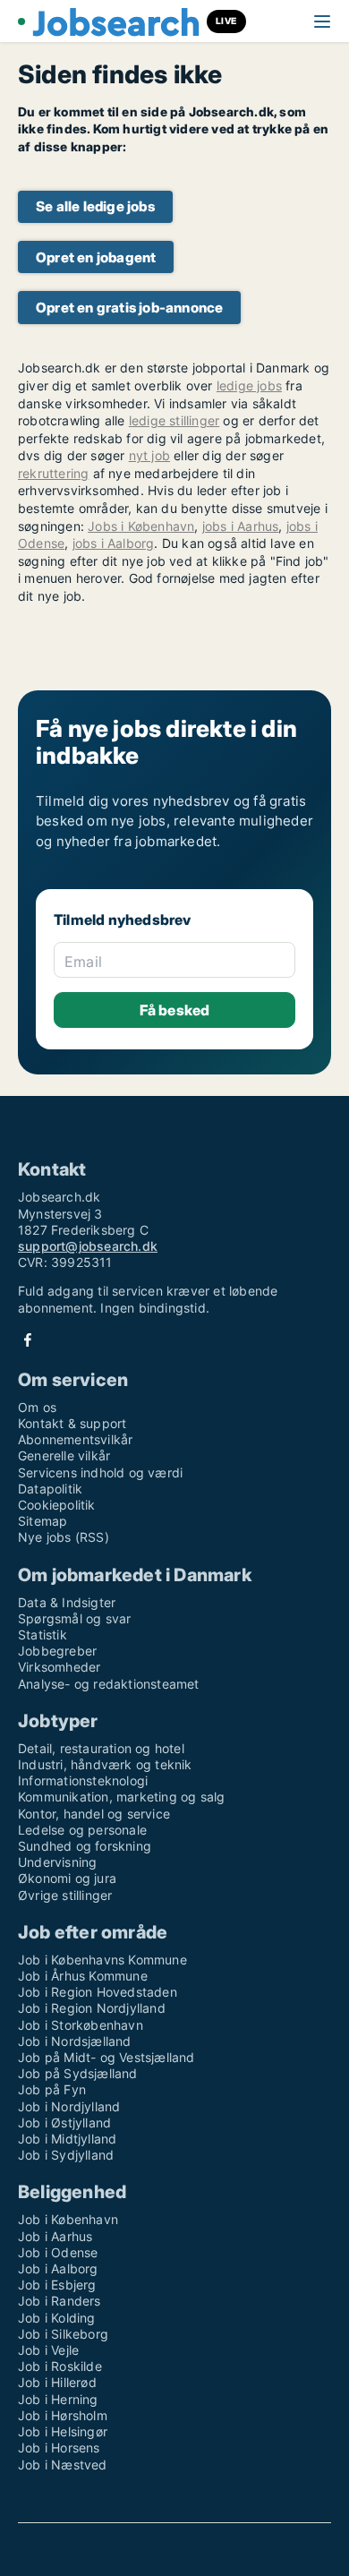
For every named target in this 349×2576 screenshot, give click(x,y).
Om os (37, 1407)
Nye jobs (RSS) (64, 1537)
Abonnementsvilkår (75, 1439)
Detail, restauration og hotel (101, 1748)
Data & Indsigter (67, 1602)
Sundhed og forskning (85, 1846)
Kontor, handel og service (94, 1814)
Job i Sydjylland (66, 2155)
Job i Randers (60, 2301)
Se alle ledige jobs (95, 206)
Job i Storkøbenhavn (81, 2025)
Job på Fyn (52, 2089)
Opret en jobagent (96, 257)
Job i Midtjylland (67, 2139)
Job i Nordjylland (69, 2106)
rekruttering (53, 473)
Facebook (28, 1340)
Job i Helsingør (63, 2431)
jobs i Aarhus (241, 526)
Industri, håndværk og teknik (105, 1764)
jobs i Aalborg (114, 543)
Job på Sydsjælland (78, 2073)
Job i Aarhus (55, 2236)
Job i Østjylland (64, 2122)
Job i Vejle (48, 2350)
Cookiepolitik (57, 1505)
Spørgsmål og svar (74, 1618)
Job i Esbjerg (57, 2285)
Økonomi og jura (67, 1878)
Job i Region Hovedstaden (98, 1992)
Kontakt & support (72, 1423)
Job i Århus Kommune (83, 1976)
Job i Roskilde (60, 2366)
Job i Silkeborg (63, 2334)
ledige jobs (249, 385)
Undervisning (57, 1862)
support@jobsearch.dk (88, 1246)
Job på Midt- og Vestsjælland (106, 2057)
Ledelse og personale (82, 1830)
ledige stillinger (174, 420)
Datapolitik (50, 1489)
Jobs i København (141, 526)
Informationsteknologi (83, 1780)
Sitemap (43, 1521)
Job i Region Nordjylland (92, 2008)
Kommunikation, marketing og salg (121, 1797)
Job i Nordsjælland (75, 2041)
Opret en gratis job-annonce (129, 308)
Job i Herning (58, 2399)
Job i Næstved (63, 2465)
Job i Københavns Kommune (102, 1960)
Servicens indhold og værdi (100, 1472)
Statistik (43, 1635)
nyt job (149, 455)
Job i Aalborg (58, 2268)
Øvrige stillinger (65, 1895)
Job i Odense (58, 2252)
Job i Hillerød (57, 2382)
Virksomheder (59, 1667)
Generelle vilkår (64, 1455)
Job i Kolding (57, 2318)
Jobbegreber (57, 1651)
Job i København (68, 2219)
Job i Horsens (59, 2448)
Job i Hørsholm (63, 2415)
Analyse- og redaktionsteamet (109, 1684)
